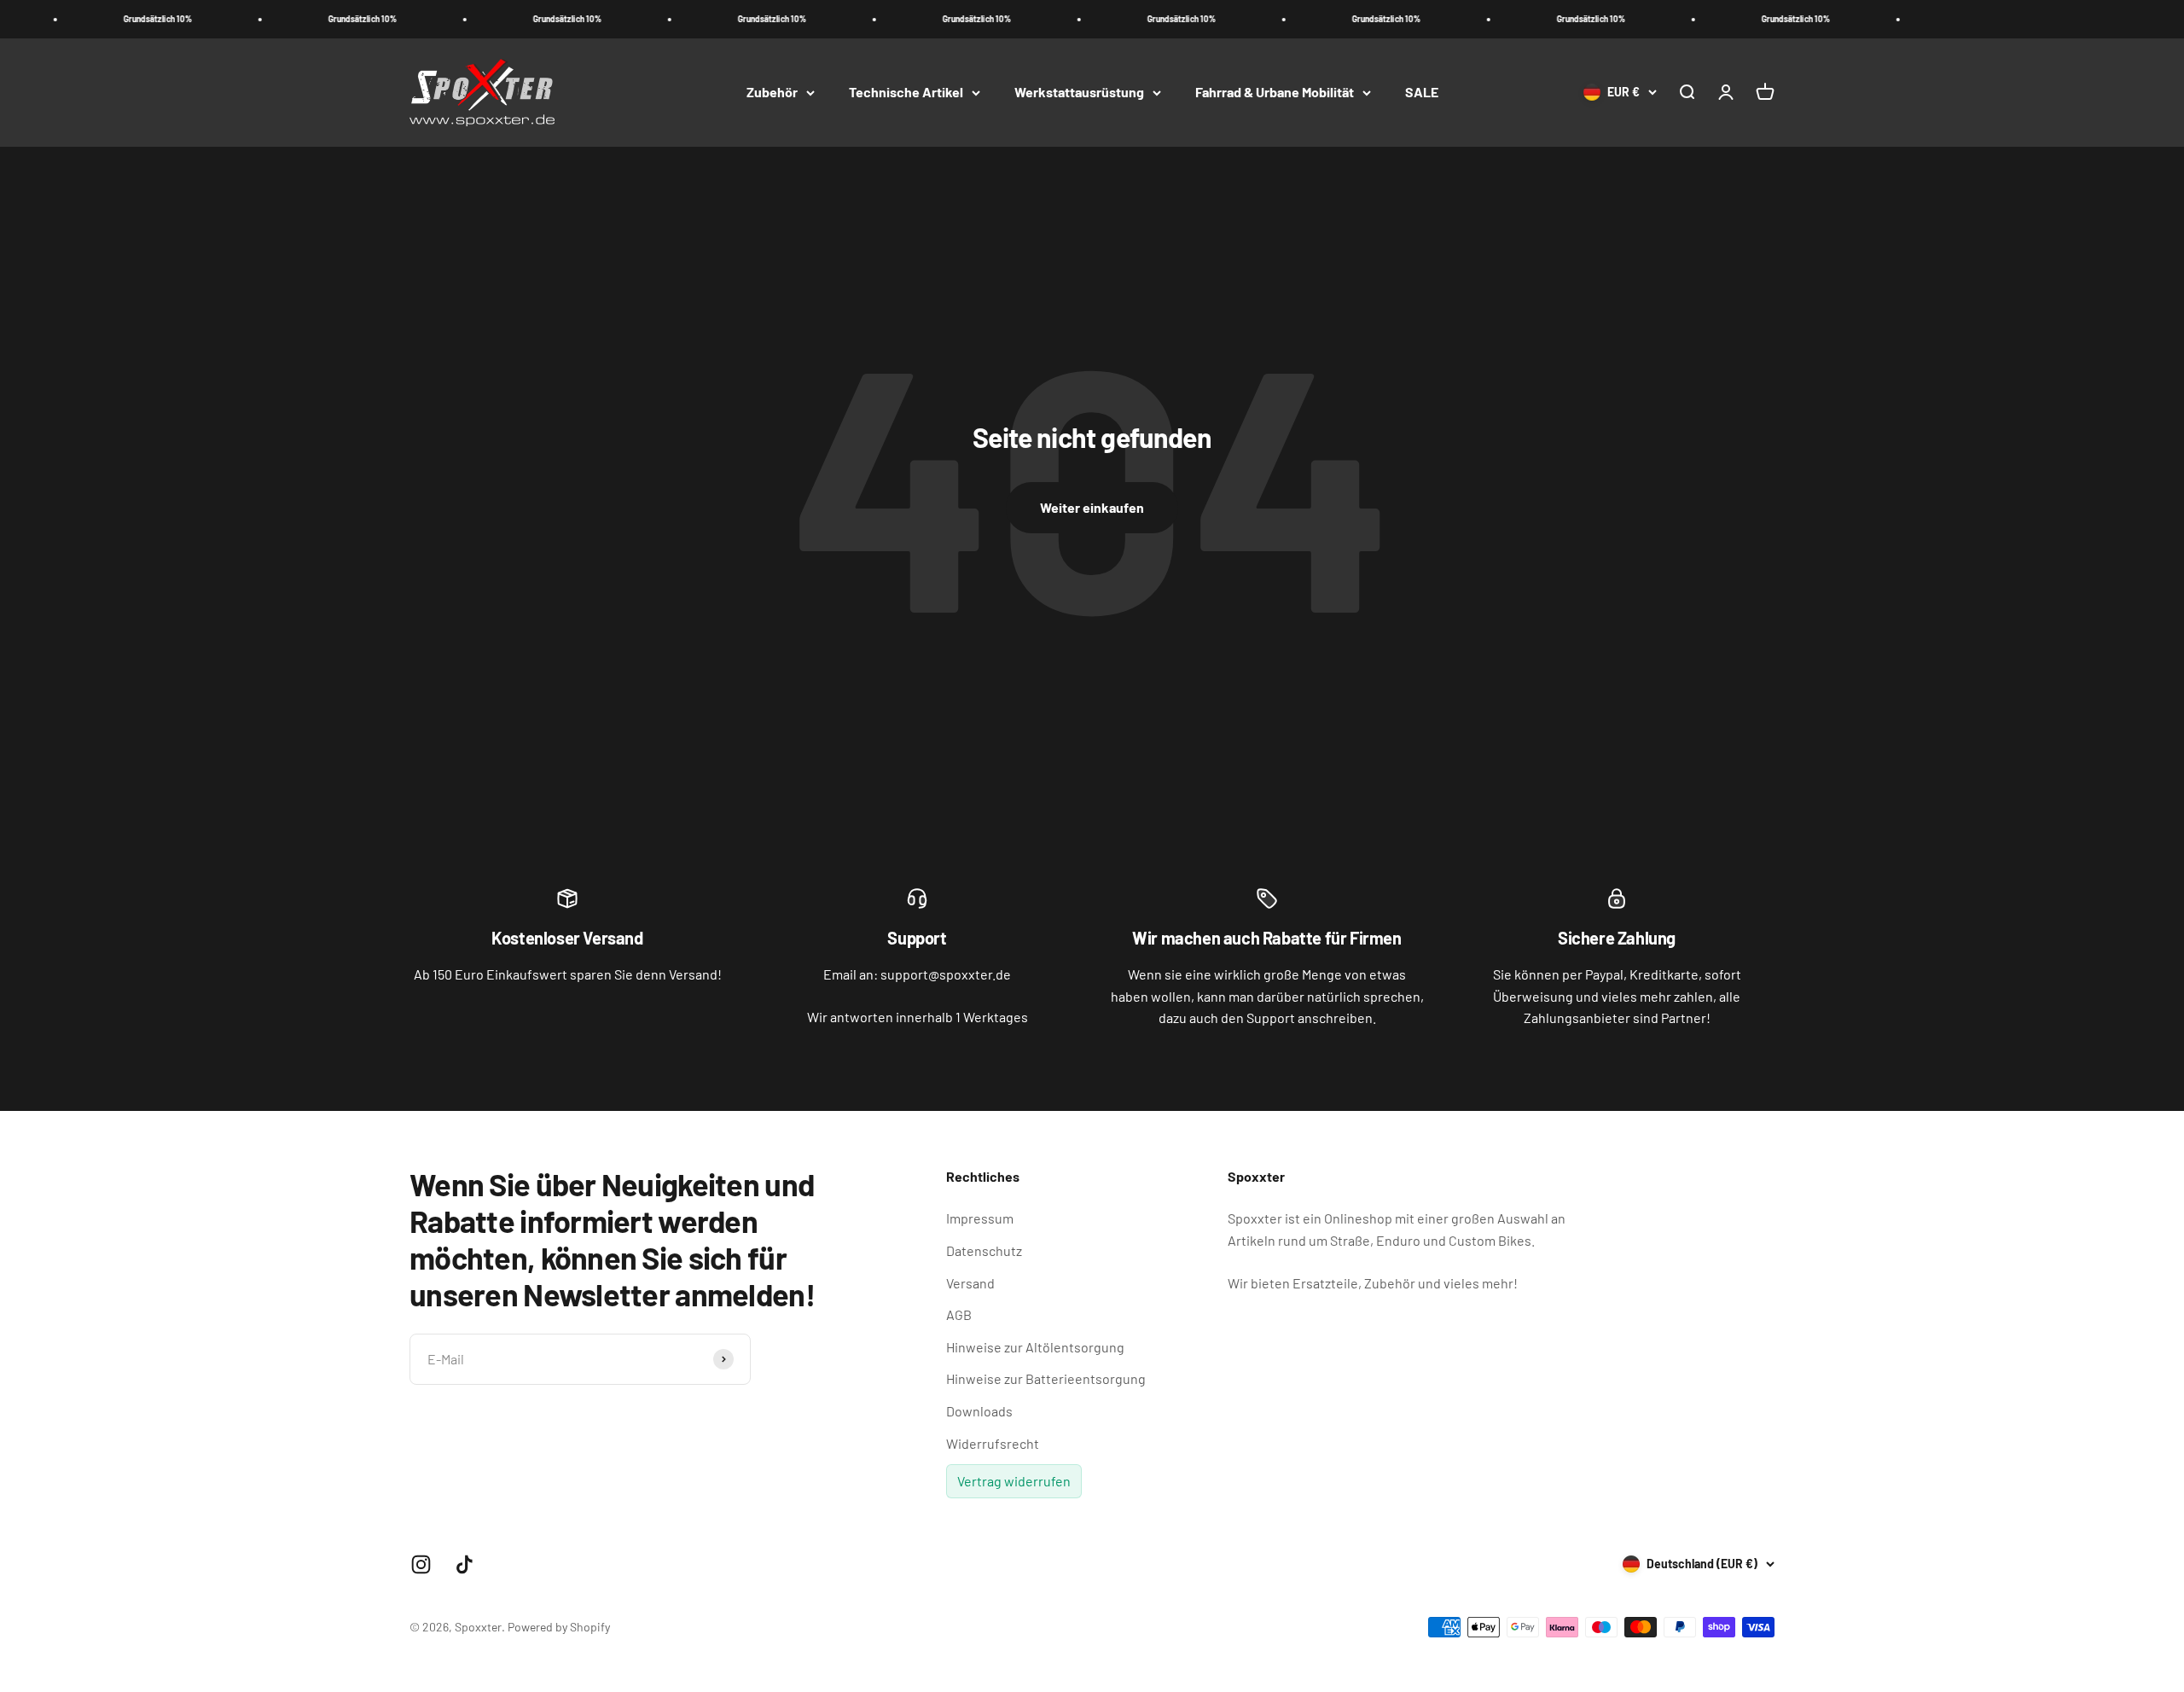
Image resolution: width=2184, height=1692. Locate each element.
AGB (959, 1314)
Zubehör (772, 92)
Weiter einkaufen (1092, 507)
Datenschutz (984, 1250)
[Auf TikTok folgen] (465, 1564)
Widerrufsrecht (993, 1443)
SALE (1422, 92)
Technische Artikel (906, 92)
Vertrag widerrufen (1014, 1481)
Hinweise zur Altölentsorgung (1035, 1347)
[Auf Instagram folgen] (421, 1564)
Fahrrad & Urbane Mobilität (1275, 92)
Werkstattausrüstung (1079, 92)
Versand (970, 1283)
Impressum (980, 1218)
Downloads (979, 1411)
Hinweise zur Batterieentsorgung (1046, 1378)
